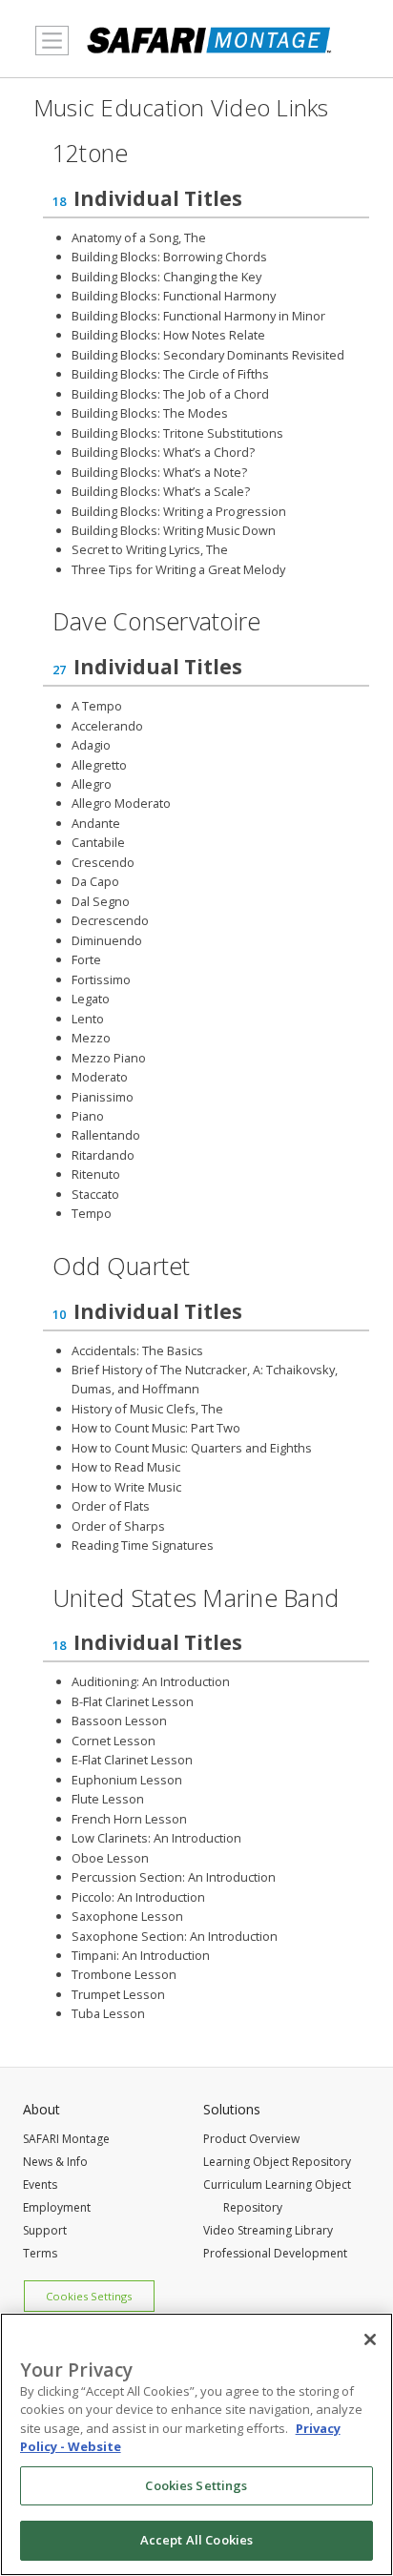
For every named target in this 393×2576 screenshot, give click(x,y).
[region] (196, 2444)
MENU (47, 64)
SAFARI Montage (66, 2139)
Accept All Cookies (196, 2540)
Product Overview (251, 2139)
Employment (57, 2207)
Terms (40, 2253)
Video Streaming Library (268, 2230)
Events (40, 2184)
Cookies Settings (89, 2296)
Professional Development (275, 2253)
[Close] (370, 2339)
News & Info (55, 2162)
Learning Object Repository (277, 2162)
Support (45, 2230)
